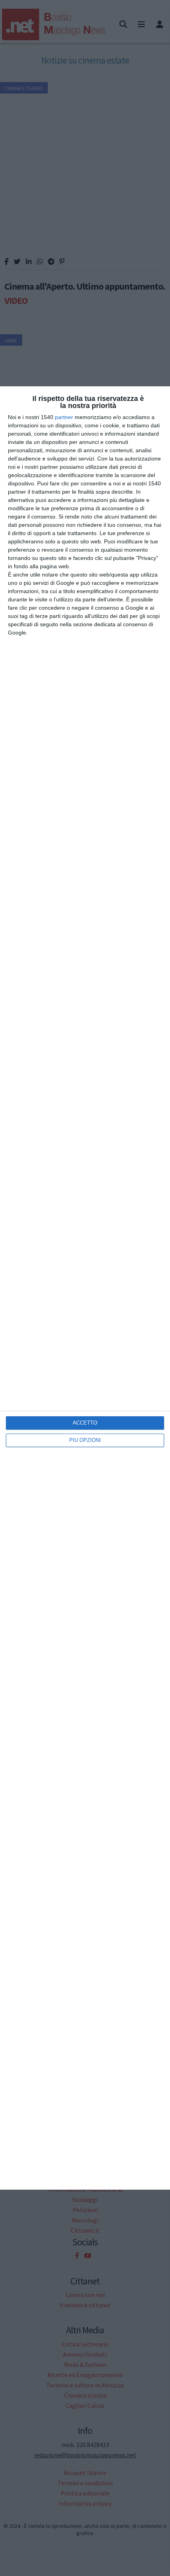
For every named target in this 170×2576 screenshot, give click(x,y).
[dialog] (85, 1288)
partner (64, 417)
